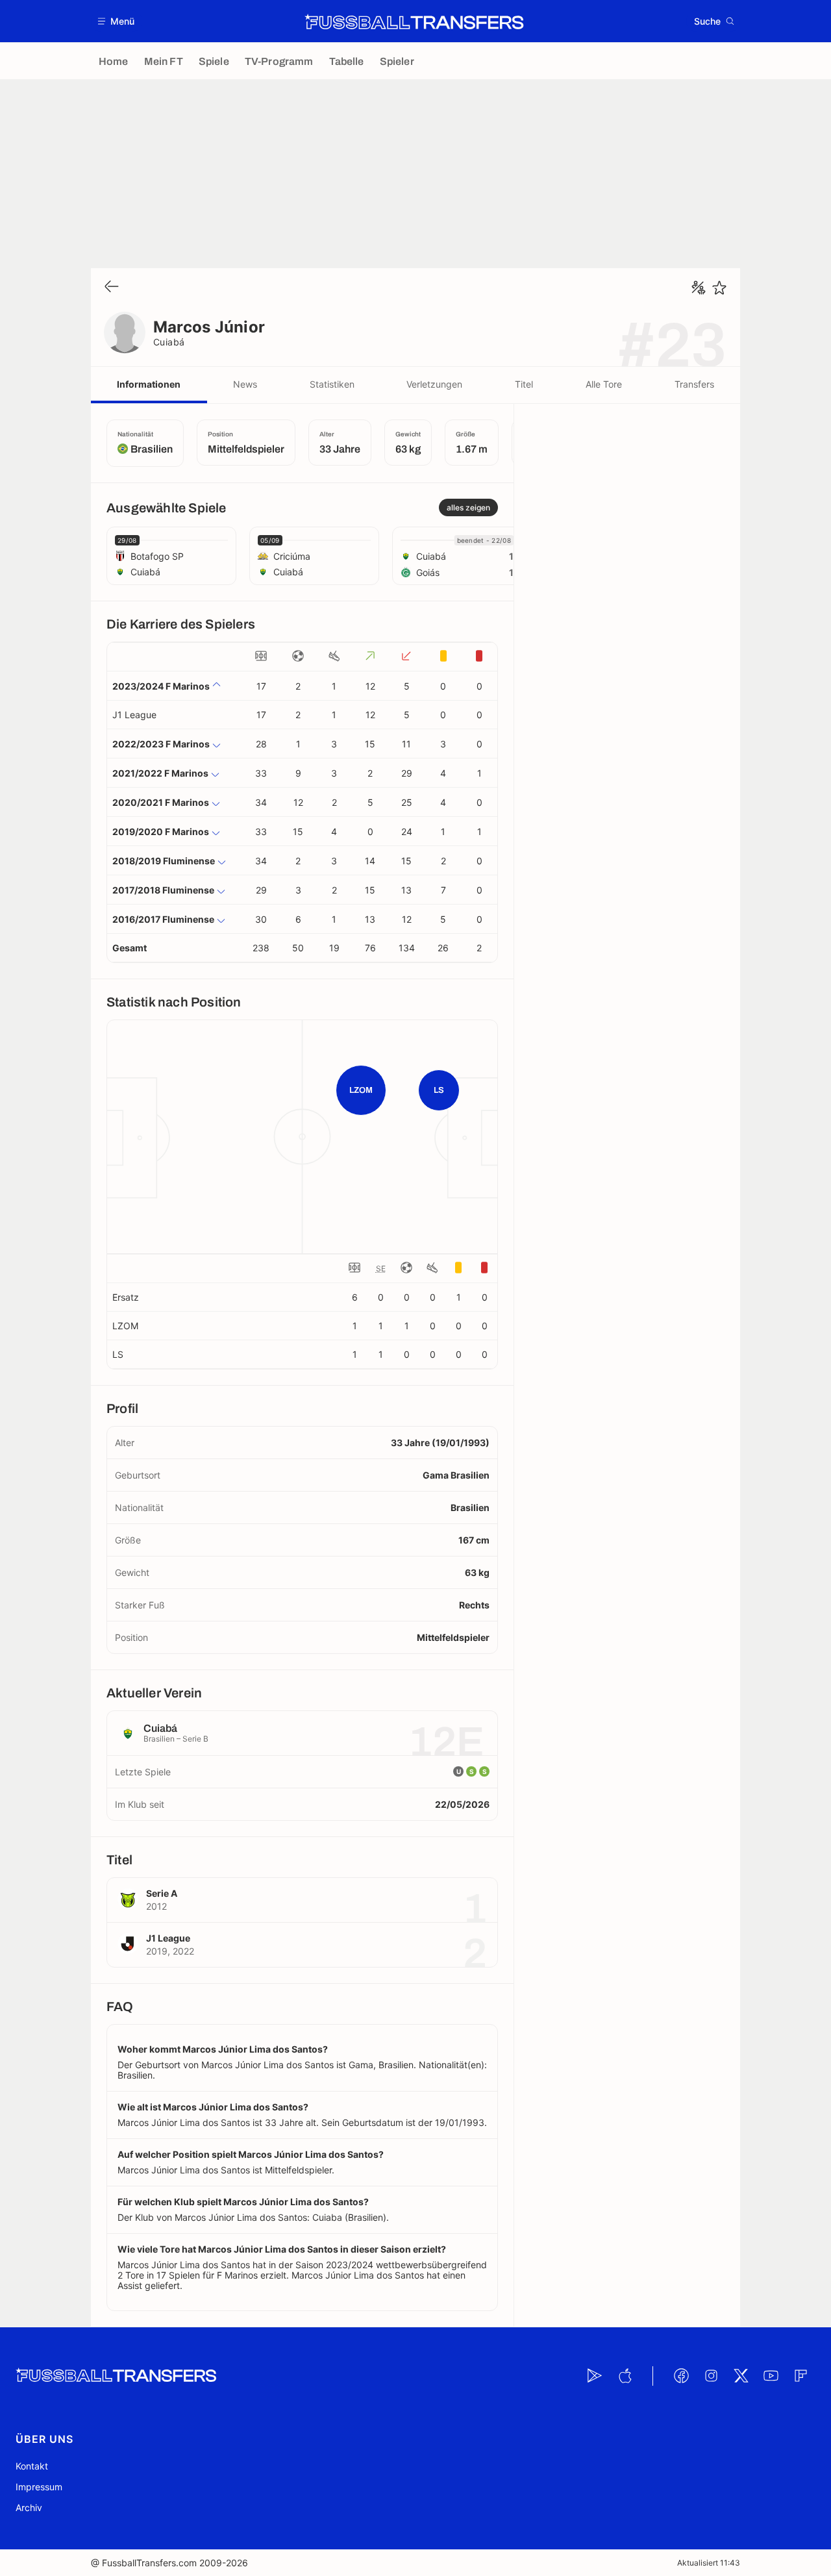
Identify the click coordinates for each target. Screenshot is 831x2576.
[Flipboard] (800, 2376)
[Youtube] (771, 2376)
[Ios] (625, 2376)
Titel (524, 384)
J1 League (134, 715)
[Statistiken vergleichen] (699, 288)
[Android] (595, 2376)
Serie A (162, 1893)
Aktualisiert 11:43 (709, 2563)
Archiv (29, 2507)
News (245, 384)
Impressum (39, 2487)
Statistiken (332, 384)
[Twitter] (741, 2376)
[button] (117, 21)
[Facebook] (681, 2376)
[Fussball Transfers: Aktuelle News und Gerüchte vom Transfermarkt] (414, 21)
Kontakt (32, 2466)
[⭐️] (719, 288)
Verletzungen (434, 384)
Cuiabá (169, 342)
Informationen (149, 384)
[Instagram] (711, 2376)
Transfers (694, 384)
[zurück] (112, 287)
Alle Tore (604, 384)
